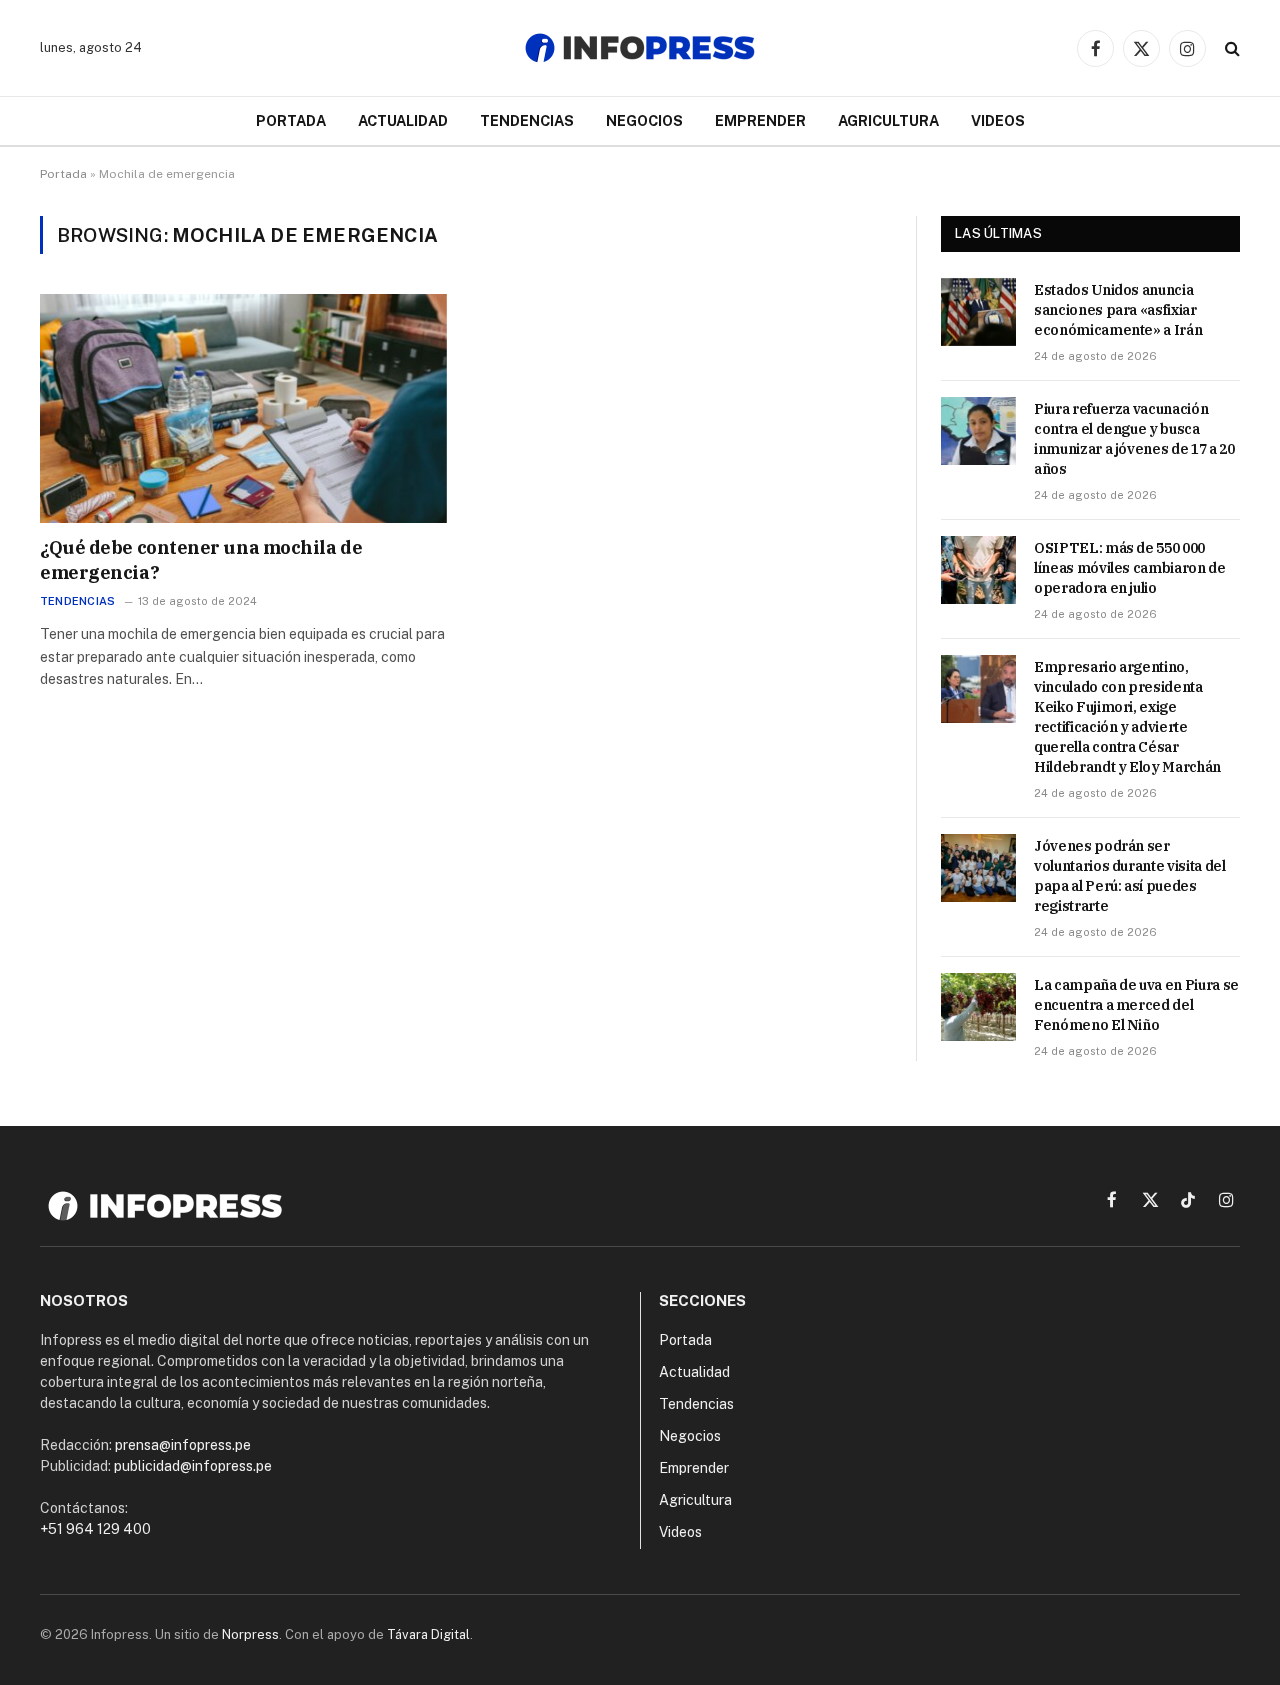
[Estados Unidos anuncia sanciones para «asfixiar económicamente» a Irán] (978, 312)
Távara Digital (428, 1634)
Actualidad (403, 120)
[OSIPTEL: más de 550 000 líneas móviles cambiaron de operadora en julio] (978, 570)
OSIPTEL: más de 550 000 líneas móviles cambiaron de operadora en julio (1130, 568)
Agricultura (888, 120)
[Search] (1230, 48)
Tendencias (527, 120)
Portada (291, 120)
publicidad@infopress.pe (193, 1466)
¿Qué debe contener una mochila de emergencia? (201, 559)
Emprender (760, 120)
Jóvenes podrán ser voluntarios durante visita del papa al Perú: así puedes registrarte (1130, 876)
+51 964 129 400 (95, 1529)
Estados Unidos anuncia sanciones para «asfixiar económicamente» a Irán (1118, 310)
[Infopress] (640, 48)
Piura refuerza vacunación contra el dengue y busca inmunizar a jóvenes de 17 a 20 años (1134, 439)
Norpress (250, 1634)
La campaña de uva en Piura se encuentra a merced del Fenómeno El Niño (1136, 1005)
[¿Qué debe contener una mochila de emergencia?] (243, 408)
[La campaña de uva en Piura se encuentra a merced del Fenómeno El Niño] (978, 1007)
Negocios (644, 120)
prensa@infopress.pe (183, 1445)
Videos (998, 120)
